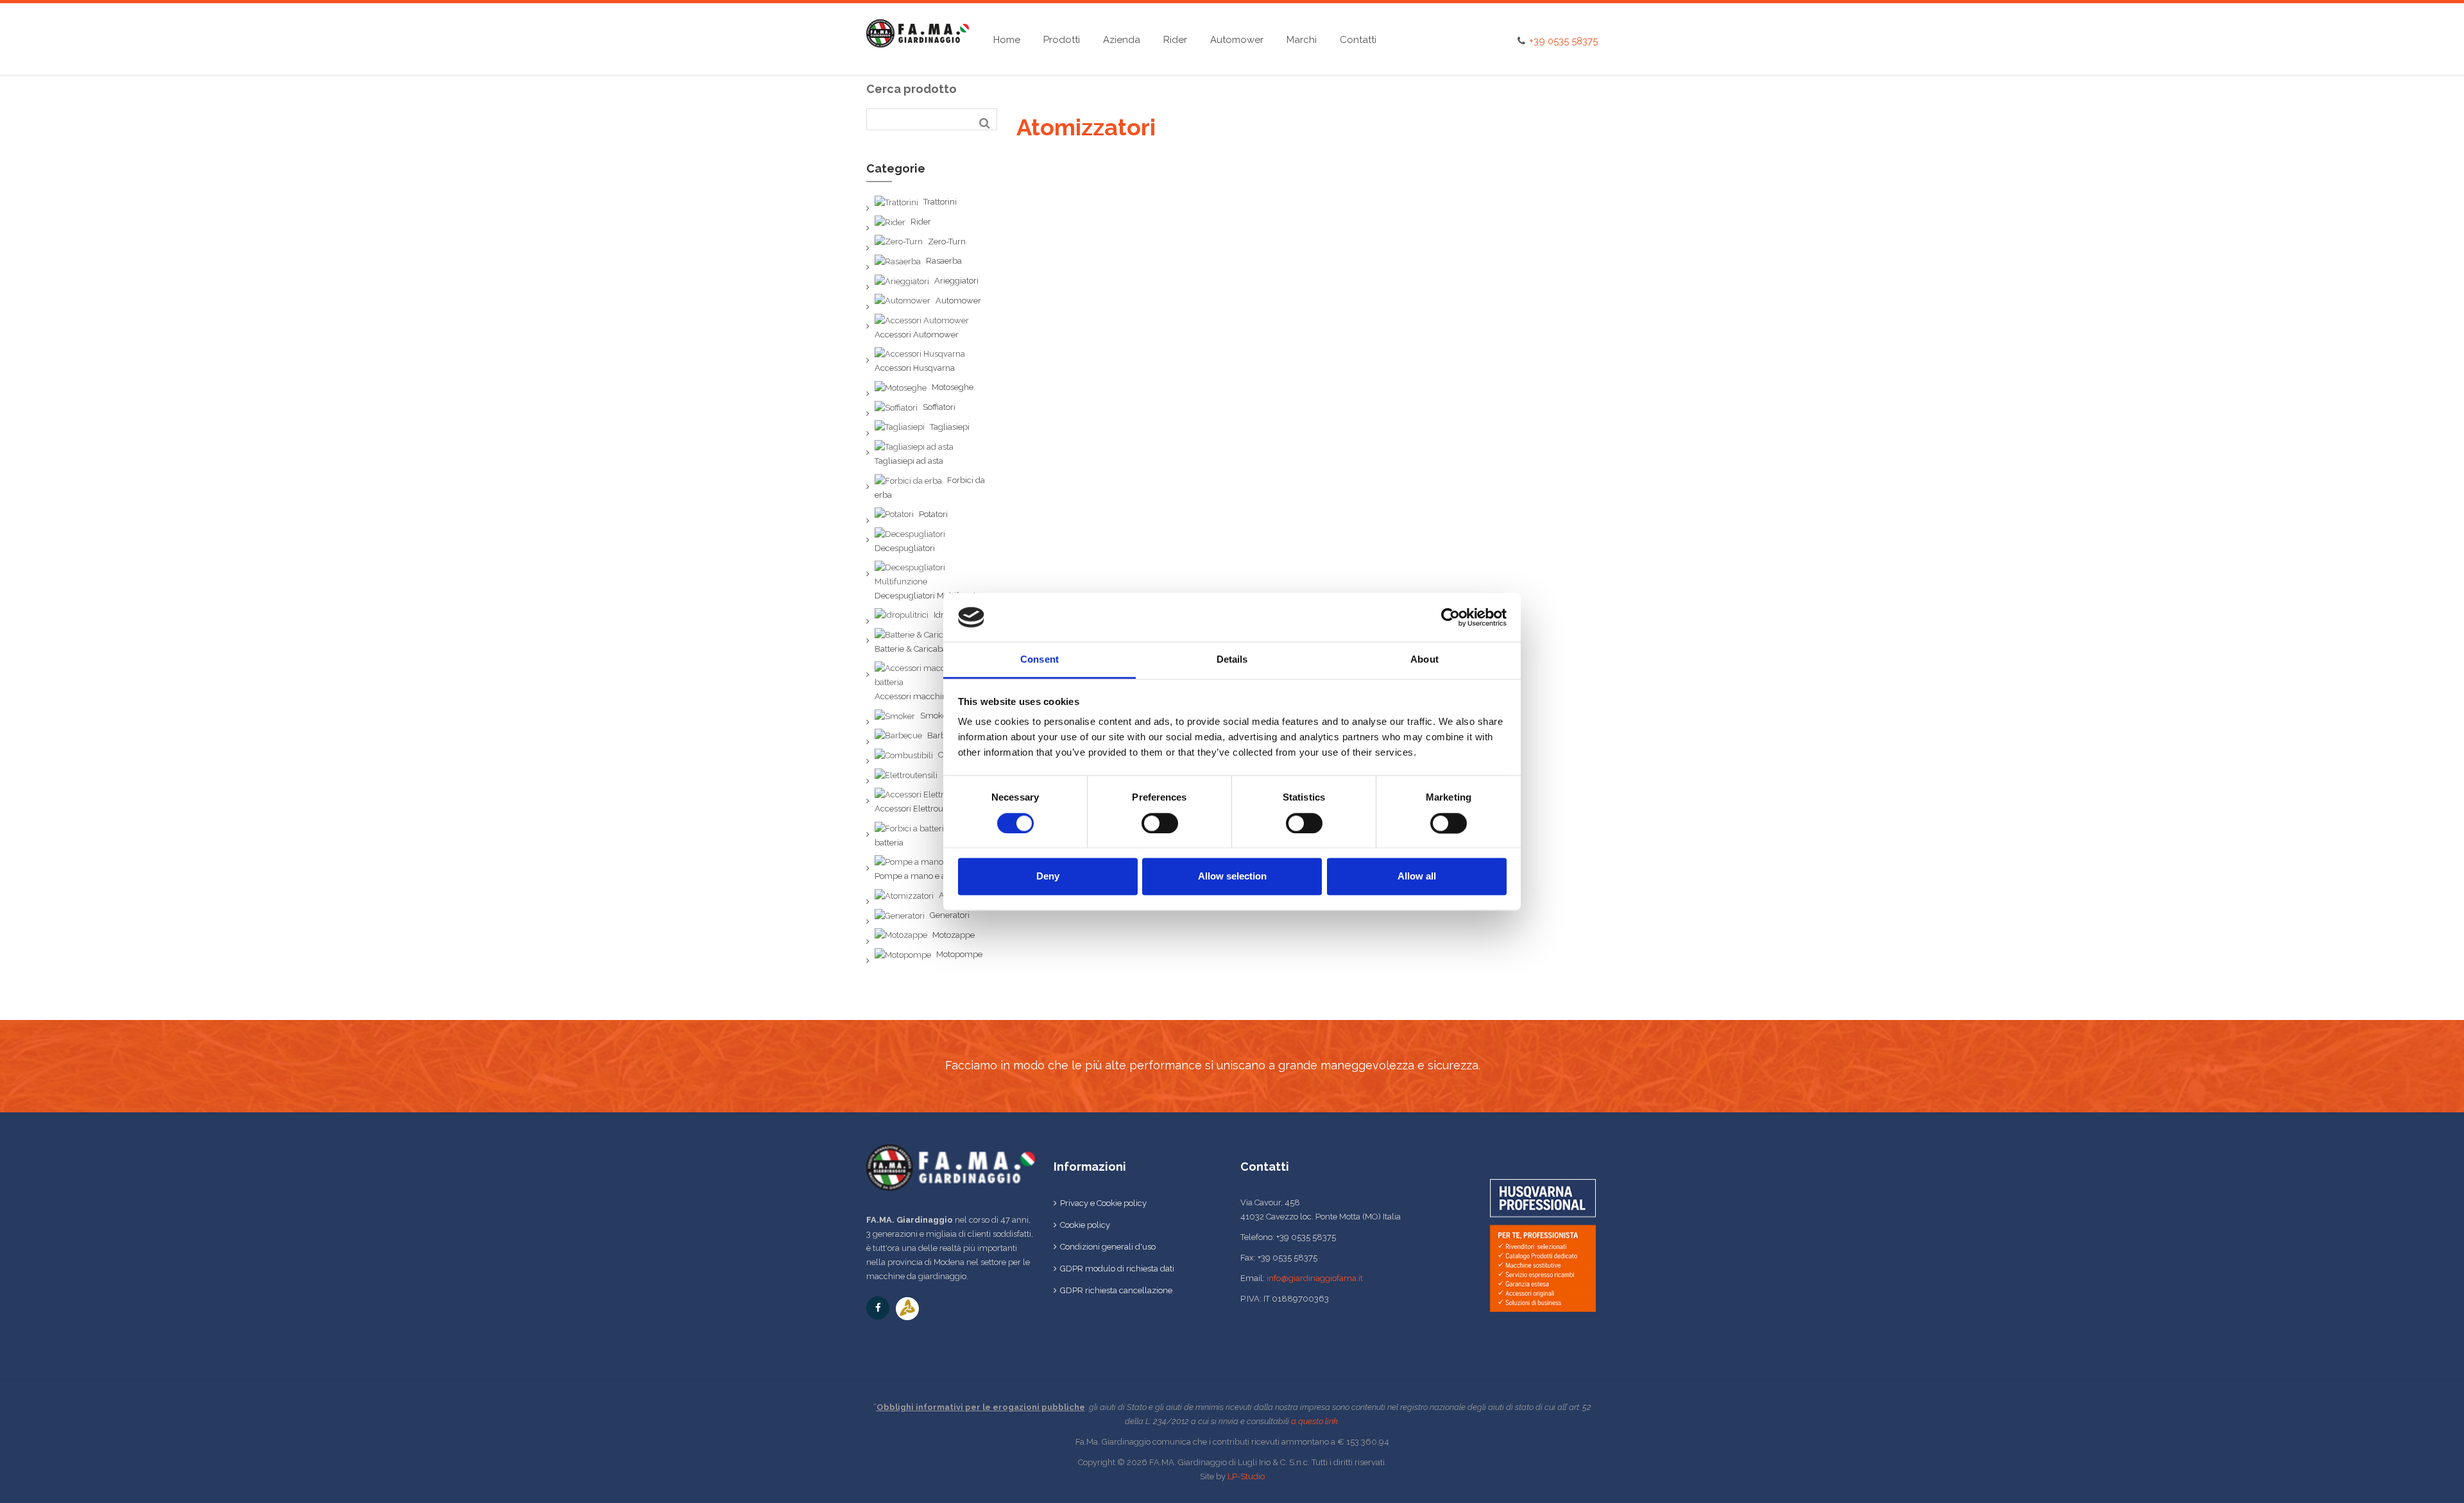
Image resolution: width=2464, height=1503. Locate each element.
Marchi (1302, 40)
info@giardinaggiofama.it (1315, 1278)
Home (1007, 40)
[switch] (1160, 823)
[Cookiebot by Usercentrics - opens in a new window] (1450, 617)
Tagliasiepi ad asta (909, 461)
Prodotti (1062, 40)
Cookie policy (1085, 1225)
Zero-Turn (947, 242)
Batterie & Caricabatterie (920, 649)
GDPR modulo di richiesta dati (1117, 1269)
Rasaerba (944, 261)
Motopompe (959, 954)
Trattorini (940, 202)
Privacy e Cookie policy (1103, 1203)
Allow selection (1232, 877)
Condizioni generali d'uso (1108, 1247)
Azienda (1122, 40)
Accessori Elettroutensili (920, 809)
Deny (1048, 877)
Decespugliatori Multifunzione (932, 596)
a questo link (1314, 1421)
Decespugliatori (905, 548)
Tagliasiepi (950, 427)
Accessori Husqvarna (915, 368)
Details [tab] (1232, 660)
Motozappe (954, 935)
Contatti (1358, 40)
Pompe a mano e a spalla (923, 876)
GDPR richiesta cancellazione (1116, 1290)
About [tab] (1425, 660)
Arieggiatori (956, 281)
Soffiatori (939, 407)
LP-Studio (1246, 1476)
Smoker (935, 716)
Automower (1237, 40)
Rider (1175, 40)
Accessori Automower (917, 335)
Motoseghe (953, 387)
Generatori (950, 915)
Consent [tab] (1039, 660)
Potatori (933, 514)
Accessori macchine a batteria (932, 696)
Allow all (1417, 877)
